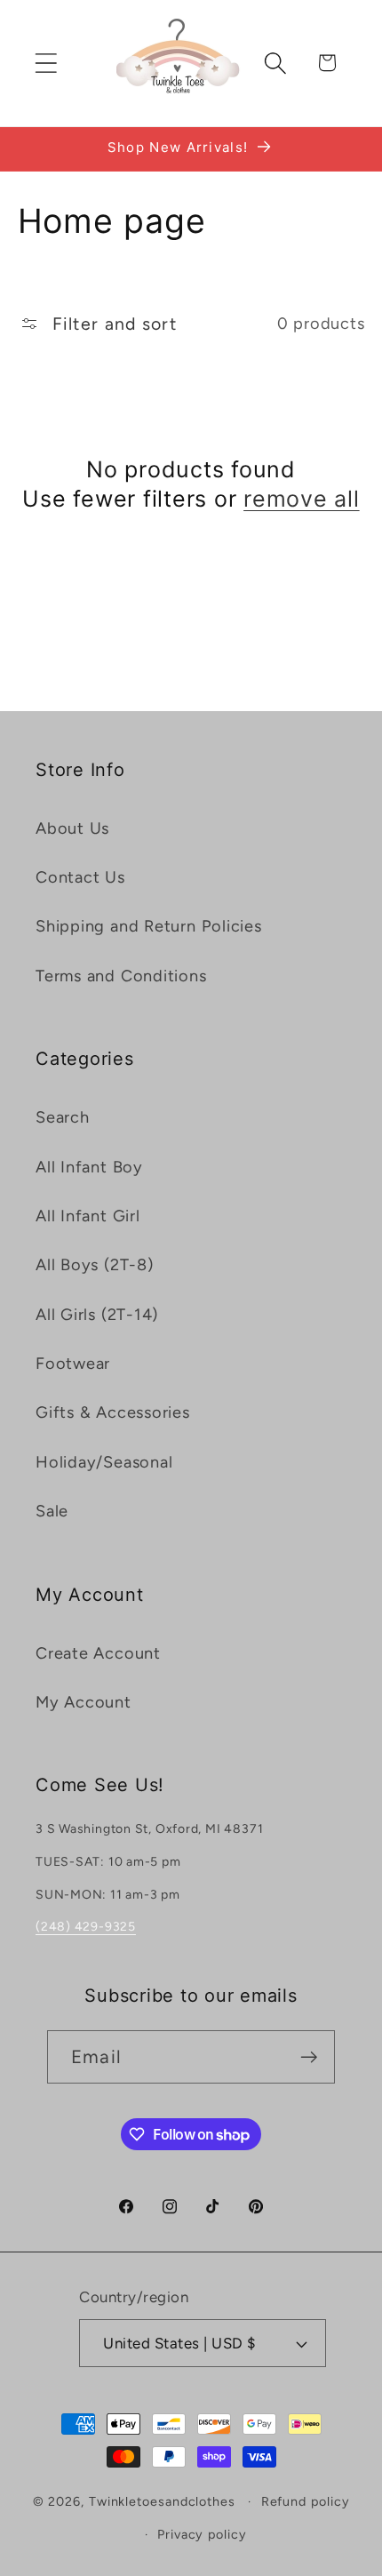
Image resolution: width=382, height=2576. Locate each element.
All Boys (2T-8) (95, 1265)
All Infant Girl (88, 1216)
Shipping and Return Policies (149, 926)
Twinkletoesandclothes (162, 2501)
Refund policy (306, 2501)
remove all (302, 499)
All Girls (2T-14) (97, 1315)
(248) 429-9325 (86, 1927)
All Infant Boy (89, 1167)
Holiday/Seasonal (104, 1462)
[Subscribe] (309, 2057)
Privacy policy (202, 2534)
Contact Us (80, 877)
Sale (52, 1511)
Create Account (98, 1653)
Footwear (73, 1364)
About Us (72, 828)
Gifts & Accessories (113, 1412)
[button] (46, 63)
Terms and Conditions (121, 976)
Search (63, 1117)
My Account (84, 1702)
